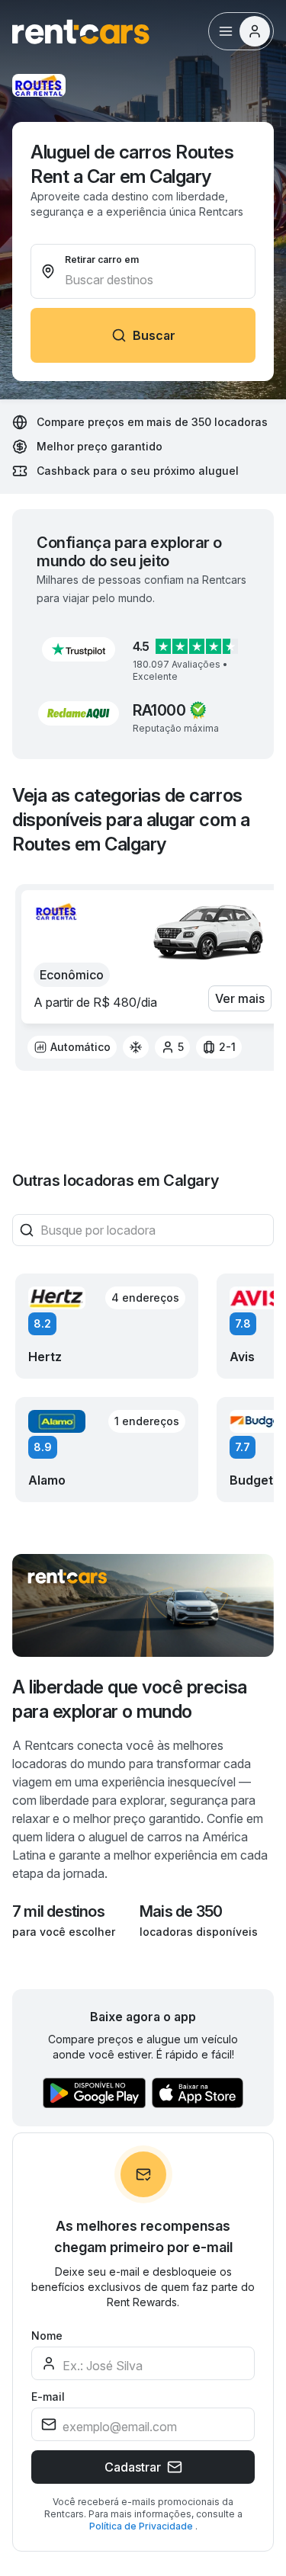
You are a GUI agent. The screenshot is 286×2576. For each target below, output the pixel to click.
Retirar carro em (102, 260)
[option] (72, 1047)
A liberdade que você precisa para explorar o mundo (130, 1699)
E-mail (48, 2397)
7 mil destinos (58, 1911)
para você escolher (64, 1932)
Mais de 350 (181, 1911)
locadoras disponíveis (199, 1932)
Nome (47, 2336)
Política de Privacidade (142, 2526)
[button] (79, 649)
